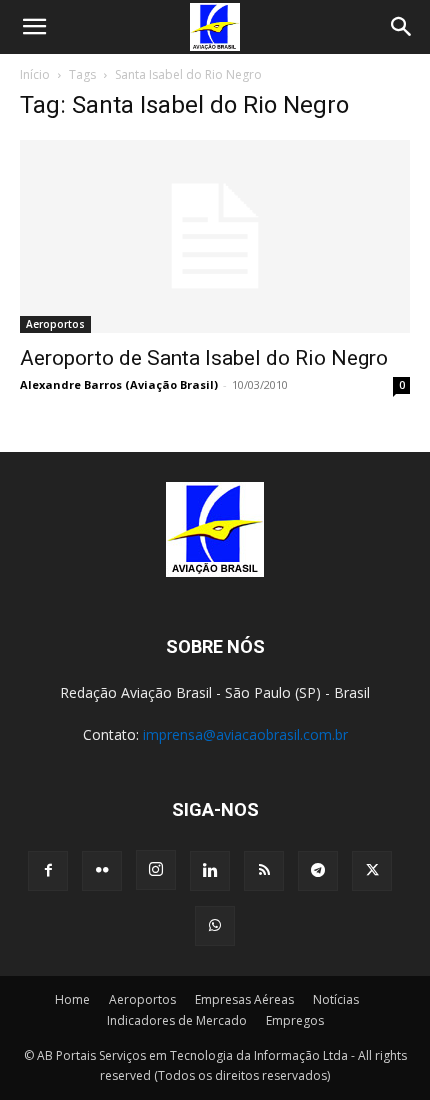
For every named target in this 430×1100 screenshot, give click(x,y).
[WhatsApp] (215, 926)
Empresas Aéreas (244, 999)
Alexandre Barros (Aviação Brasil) (119, 384)
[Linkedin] (210, 871)
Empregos (295, 1020)
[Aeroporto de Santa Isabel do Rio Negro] (215, 236)
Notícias (336, 999)
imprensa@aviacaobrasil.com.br (245, 734)
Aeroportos (55, 324)
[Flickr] (102, 871)
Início (35, 74)
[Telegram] (318, 871)
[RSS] (264, 871)
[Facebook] (48, 871)
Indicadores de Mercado (177, 1020)
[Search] (402, 27)
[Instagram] (156, 870)
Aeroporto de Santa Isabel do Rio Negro (204, 358)
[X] (372, 871)
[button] (34, 27)
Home (72, 999)
